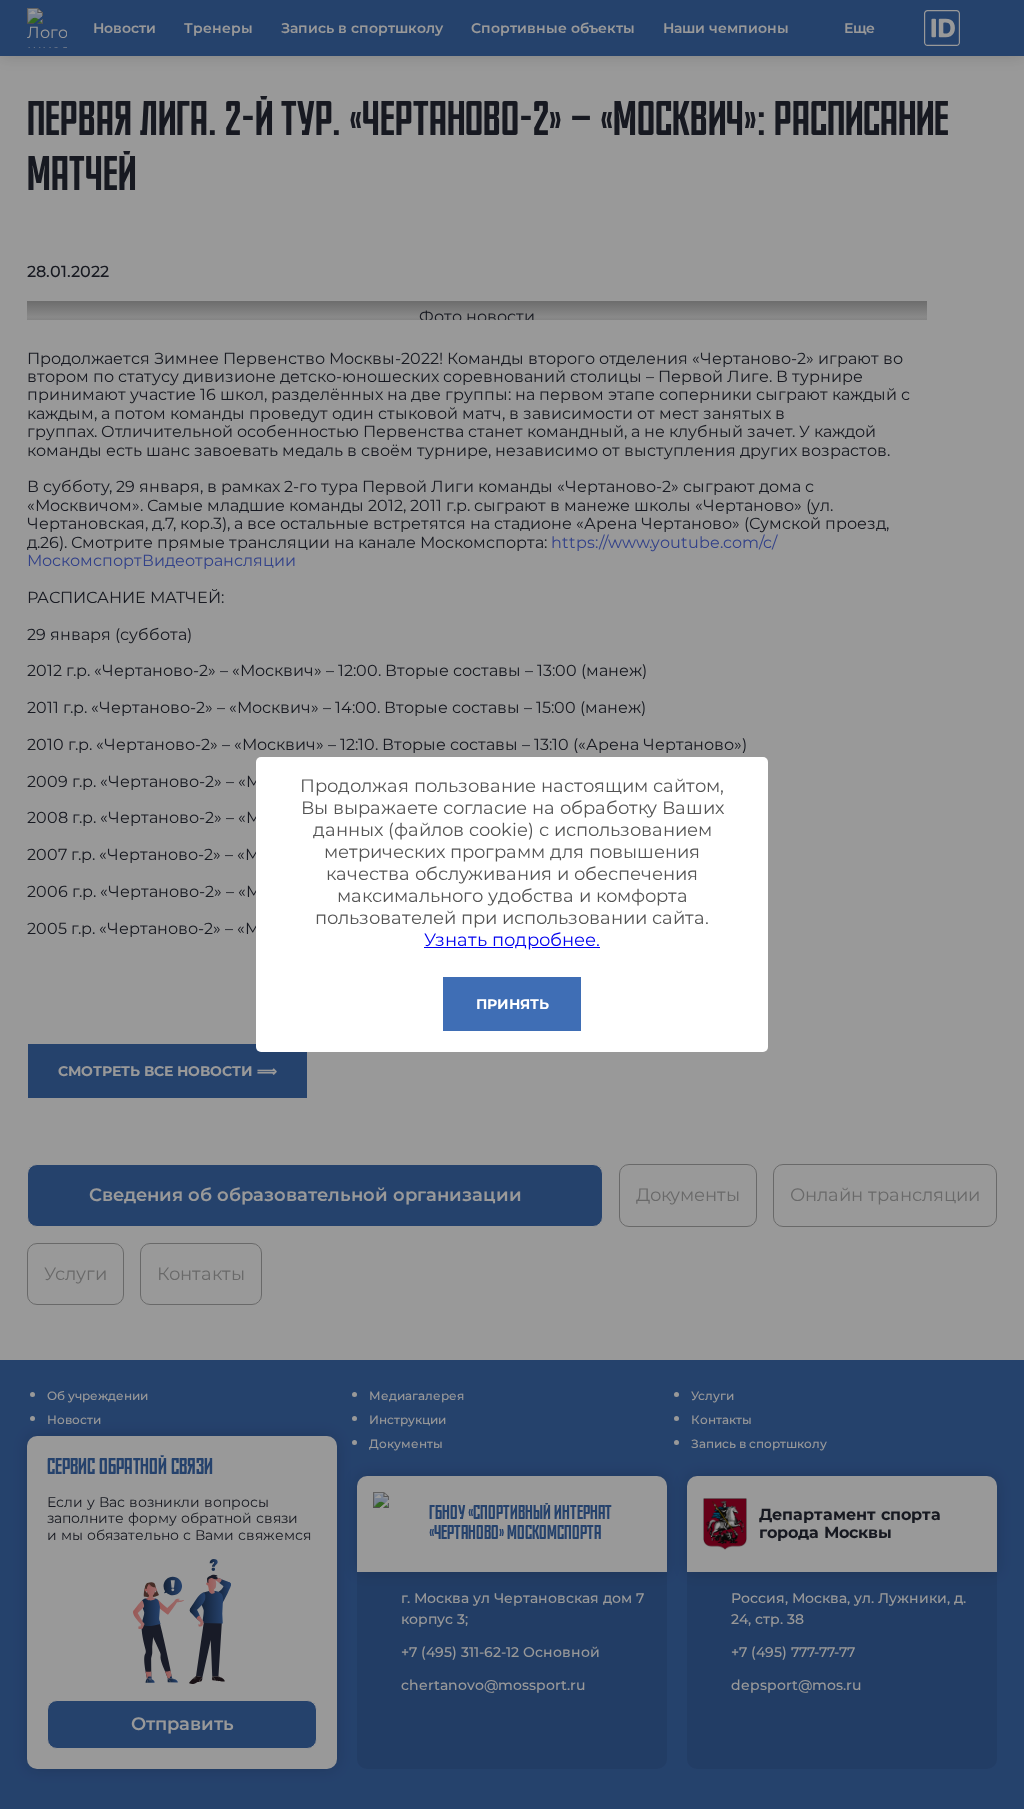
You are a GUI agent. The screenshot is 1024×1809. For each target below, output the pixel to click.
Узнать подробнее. (512, 940)
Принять (512, 1004)
